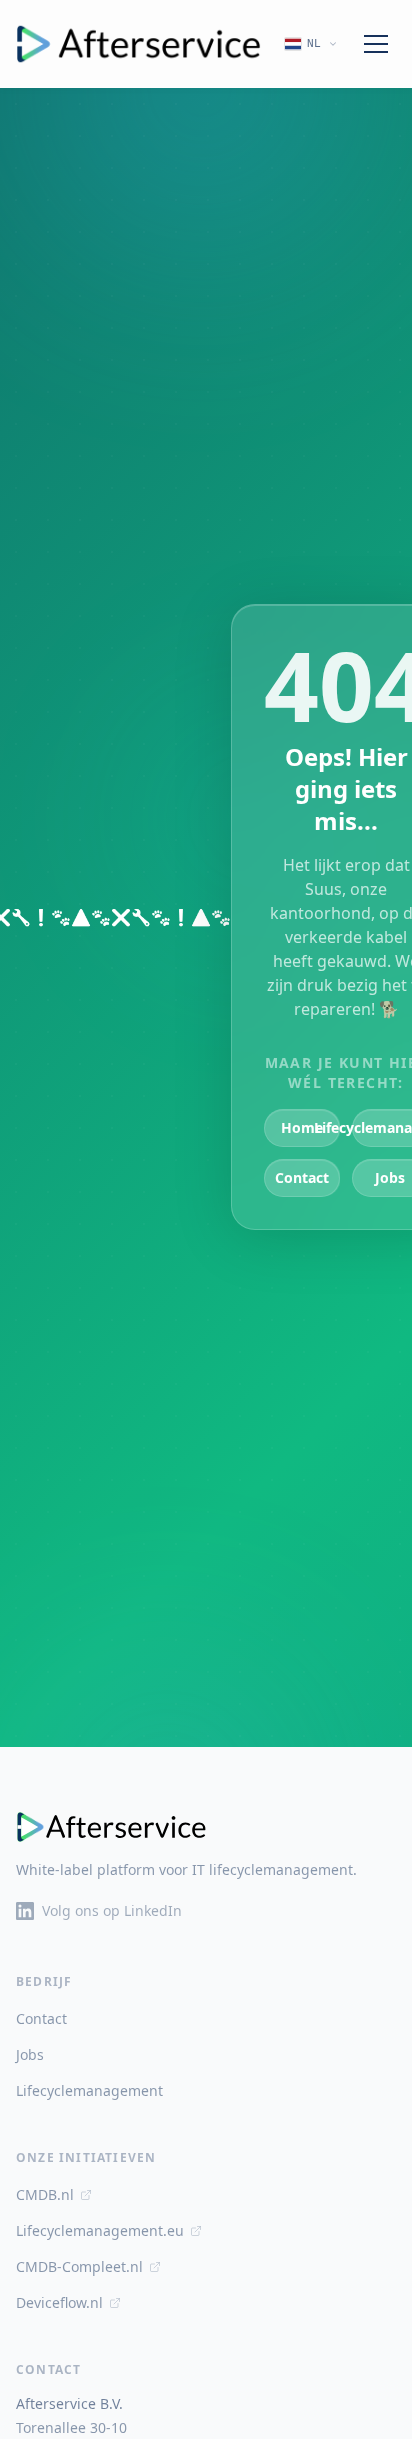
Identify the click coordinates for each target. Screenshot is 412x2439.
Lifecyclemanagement (89, 2090)
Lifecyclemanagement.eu (100, 2230)
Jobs (30, 2054)
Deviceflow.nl (59, 2302)
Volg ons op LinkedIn (112, 1910)
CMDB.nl (45, 2194)
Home (302, 1127)
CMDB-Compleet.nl (79, 2266)
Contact (302, 1177)
